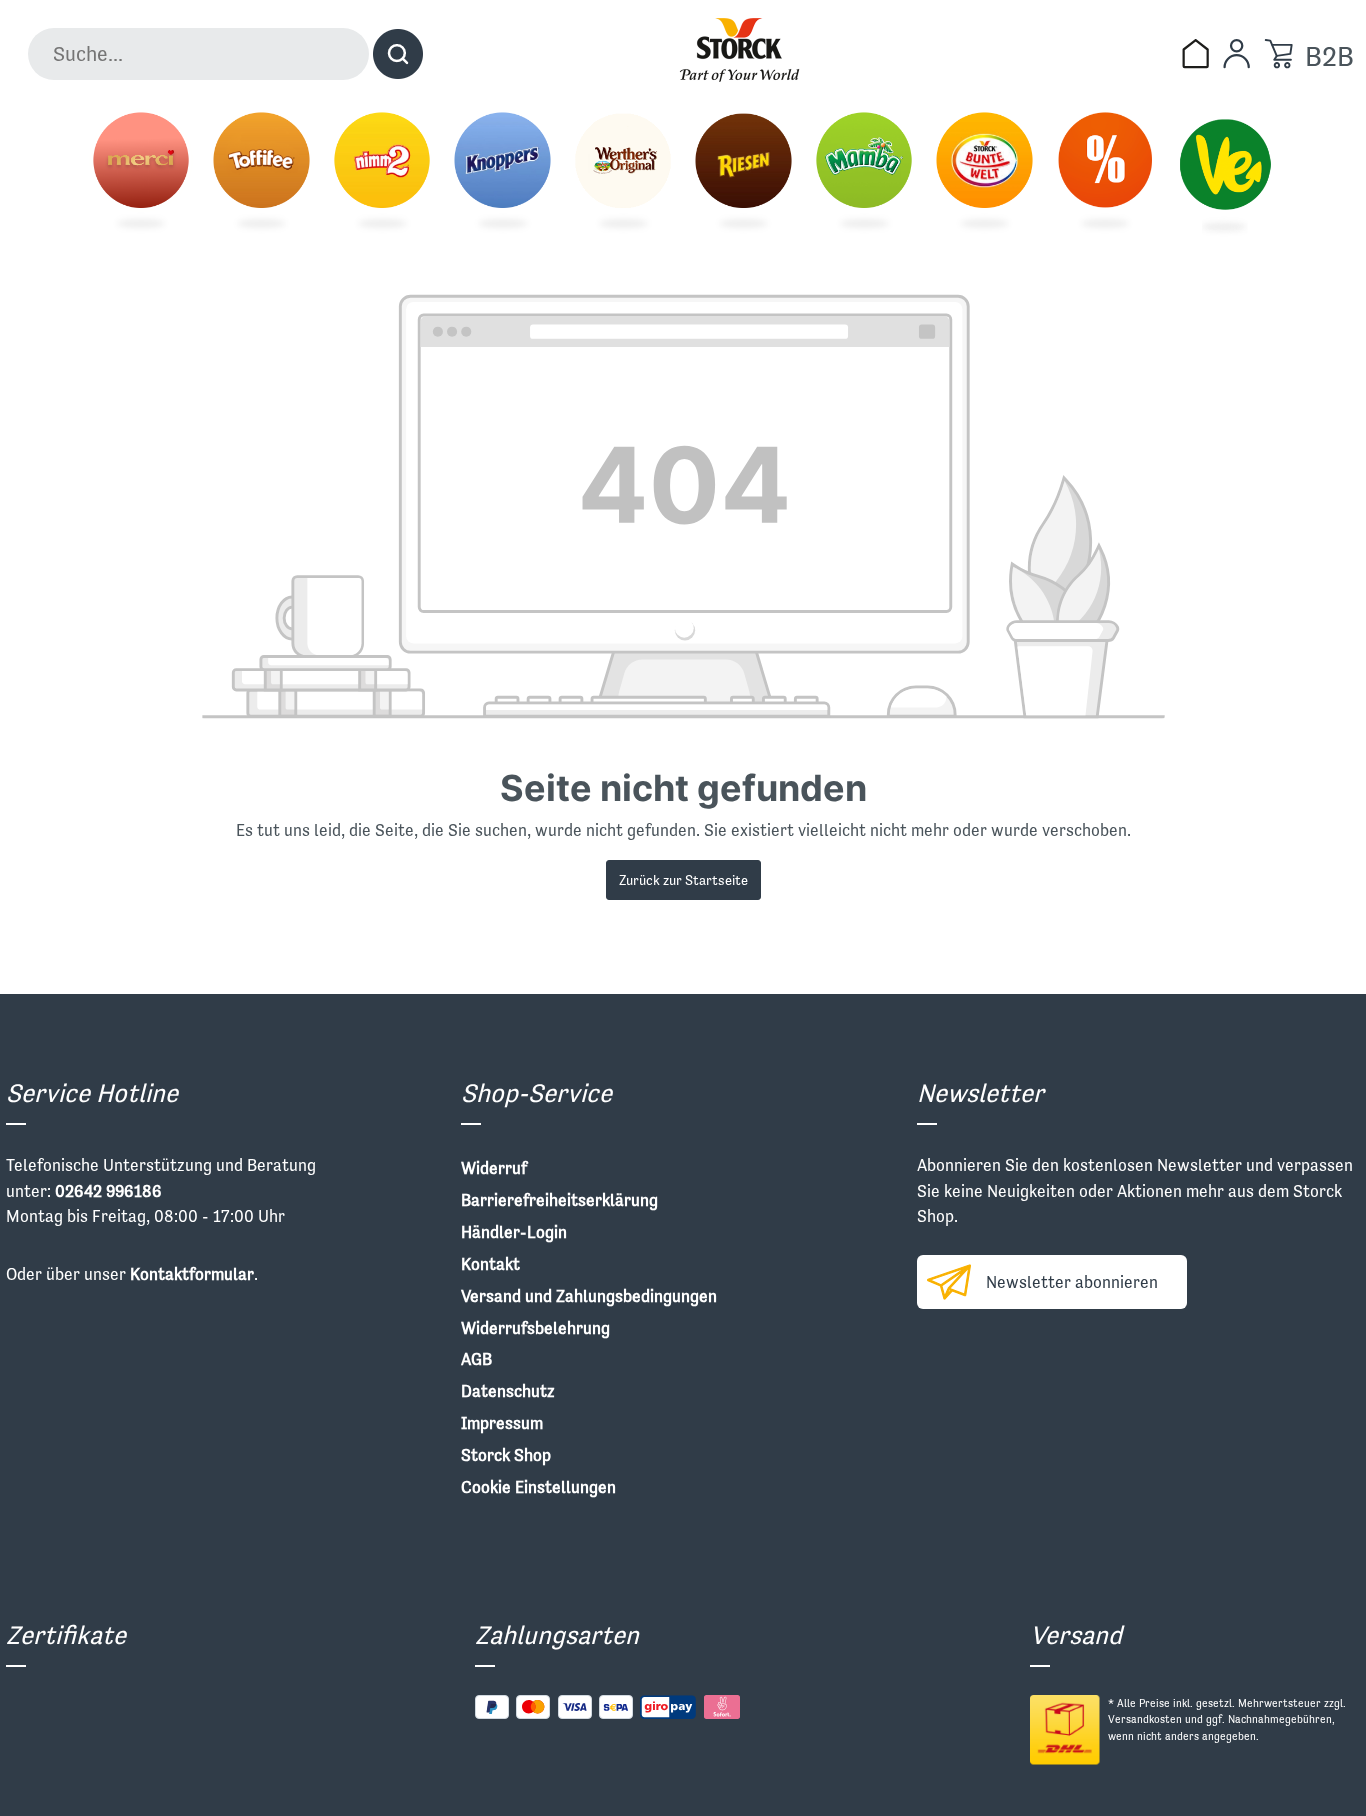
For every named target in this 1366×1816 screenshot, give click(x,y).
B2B (1329, 56)
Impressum (502, 1423)
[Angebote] (1105, 173)
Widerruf (494, 1168)
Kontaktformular (192, 1274)
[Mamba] (864, 173)
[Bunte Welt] (984, 173)
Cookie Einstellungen (538, 1487)
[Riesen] (743, 173)
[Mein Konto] (1236, 53)
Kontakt (490, 1264)
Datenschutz (508, 1391)
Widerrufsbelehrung (535, 1328)
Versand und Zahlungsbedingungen (589, 1296)
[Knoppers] (502, 173)
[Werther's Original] (623, 173)
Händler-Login (514, 1232)
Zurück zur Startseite (683, 880)
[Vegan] (1225, 173)
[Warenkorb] (1278, 53)
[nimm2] (382, 173)
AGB (476, 1359)
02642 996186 (108, 1191)
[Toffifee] (261, 173)
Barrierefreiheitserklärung (559, 1200)
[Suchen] (398, 54)
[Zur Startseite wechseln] (739, 50)
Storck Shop (506, 1455)
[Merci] (141, 173)
